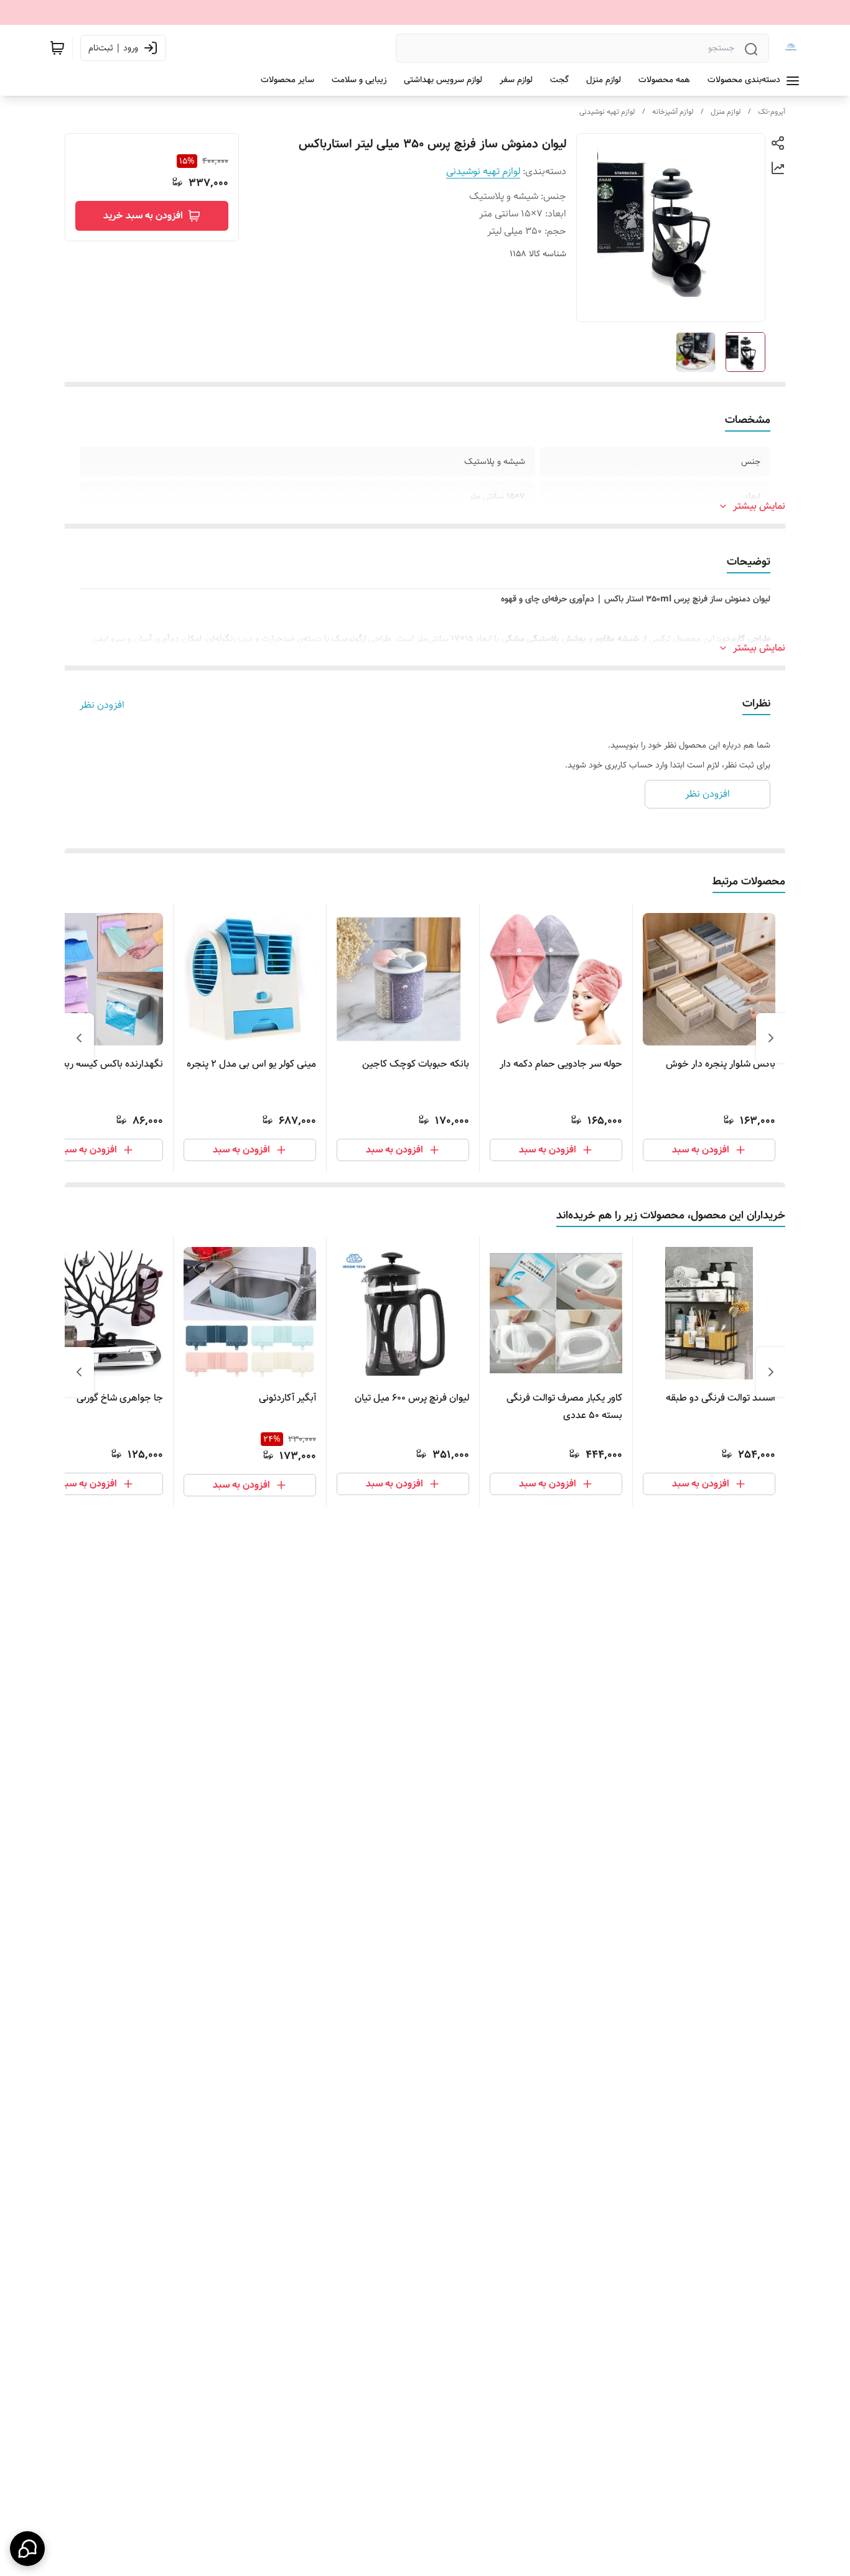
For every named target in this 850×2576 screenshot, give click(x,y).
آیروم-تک (772, 112)
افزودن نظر (102, 705)
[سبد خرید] (57, 48)
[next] (79, 1038)
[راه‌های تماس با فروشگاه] (27, 2549)
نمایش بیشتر (759, 506)
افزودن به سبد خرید (143, 215)
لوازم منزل (726, 112)
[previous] (771, 1038)
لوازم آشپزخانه (673, 112)
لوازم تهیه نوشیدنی (607, 112)
